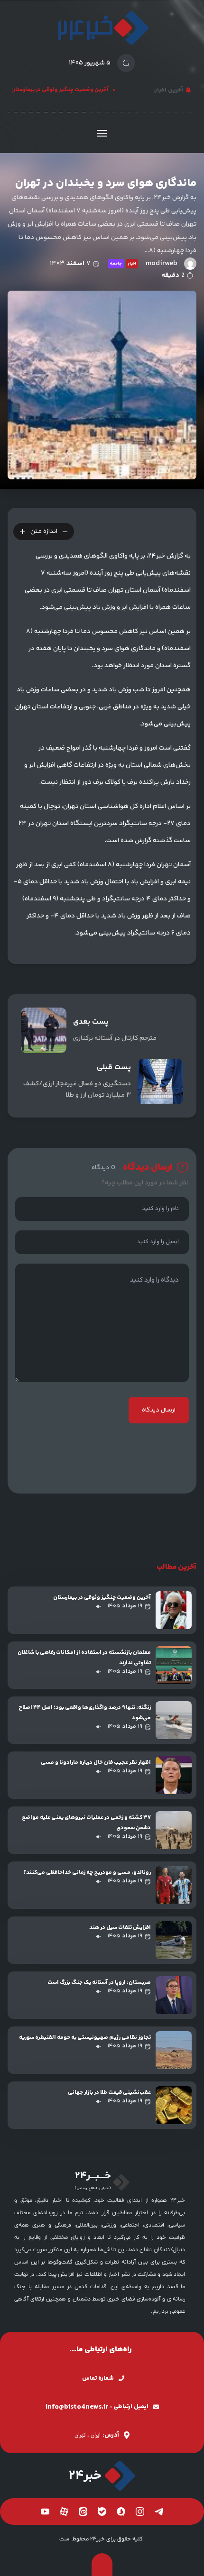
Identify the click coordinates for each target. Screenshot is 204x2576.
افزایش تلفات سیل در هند (120, 1928)
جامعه (116, 264)
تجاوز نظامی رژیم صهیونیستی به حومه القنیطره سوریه (85, 2038)
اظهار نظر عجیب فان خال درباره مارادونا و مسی (96, 1763)
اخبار (132, 264)
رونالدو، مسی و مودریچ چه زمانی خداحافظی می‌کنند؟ (87, 1873)
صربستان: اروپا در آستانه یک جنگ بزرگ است (99, 1983)
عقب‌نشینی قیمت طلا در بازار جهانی (109, 2093)
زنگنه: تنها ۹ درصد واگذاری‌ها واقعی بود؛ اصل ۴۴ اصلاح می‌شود (85, 1713)
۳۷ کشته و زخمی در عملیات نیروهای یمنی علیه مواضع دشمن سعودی (86, 1823)
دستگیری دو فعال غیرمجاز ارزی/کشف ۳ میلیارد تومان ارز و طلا (77, 1090)
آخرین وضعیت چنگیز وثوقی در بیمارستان (66, 90)
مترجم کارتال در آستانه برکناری (115, 1038)
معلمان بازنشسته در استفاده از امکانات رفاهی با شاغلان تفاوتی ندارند (84, 1658)
